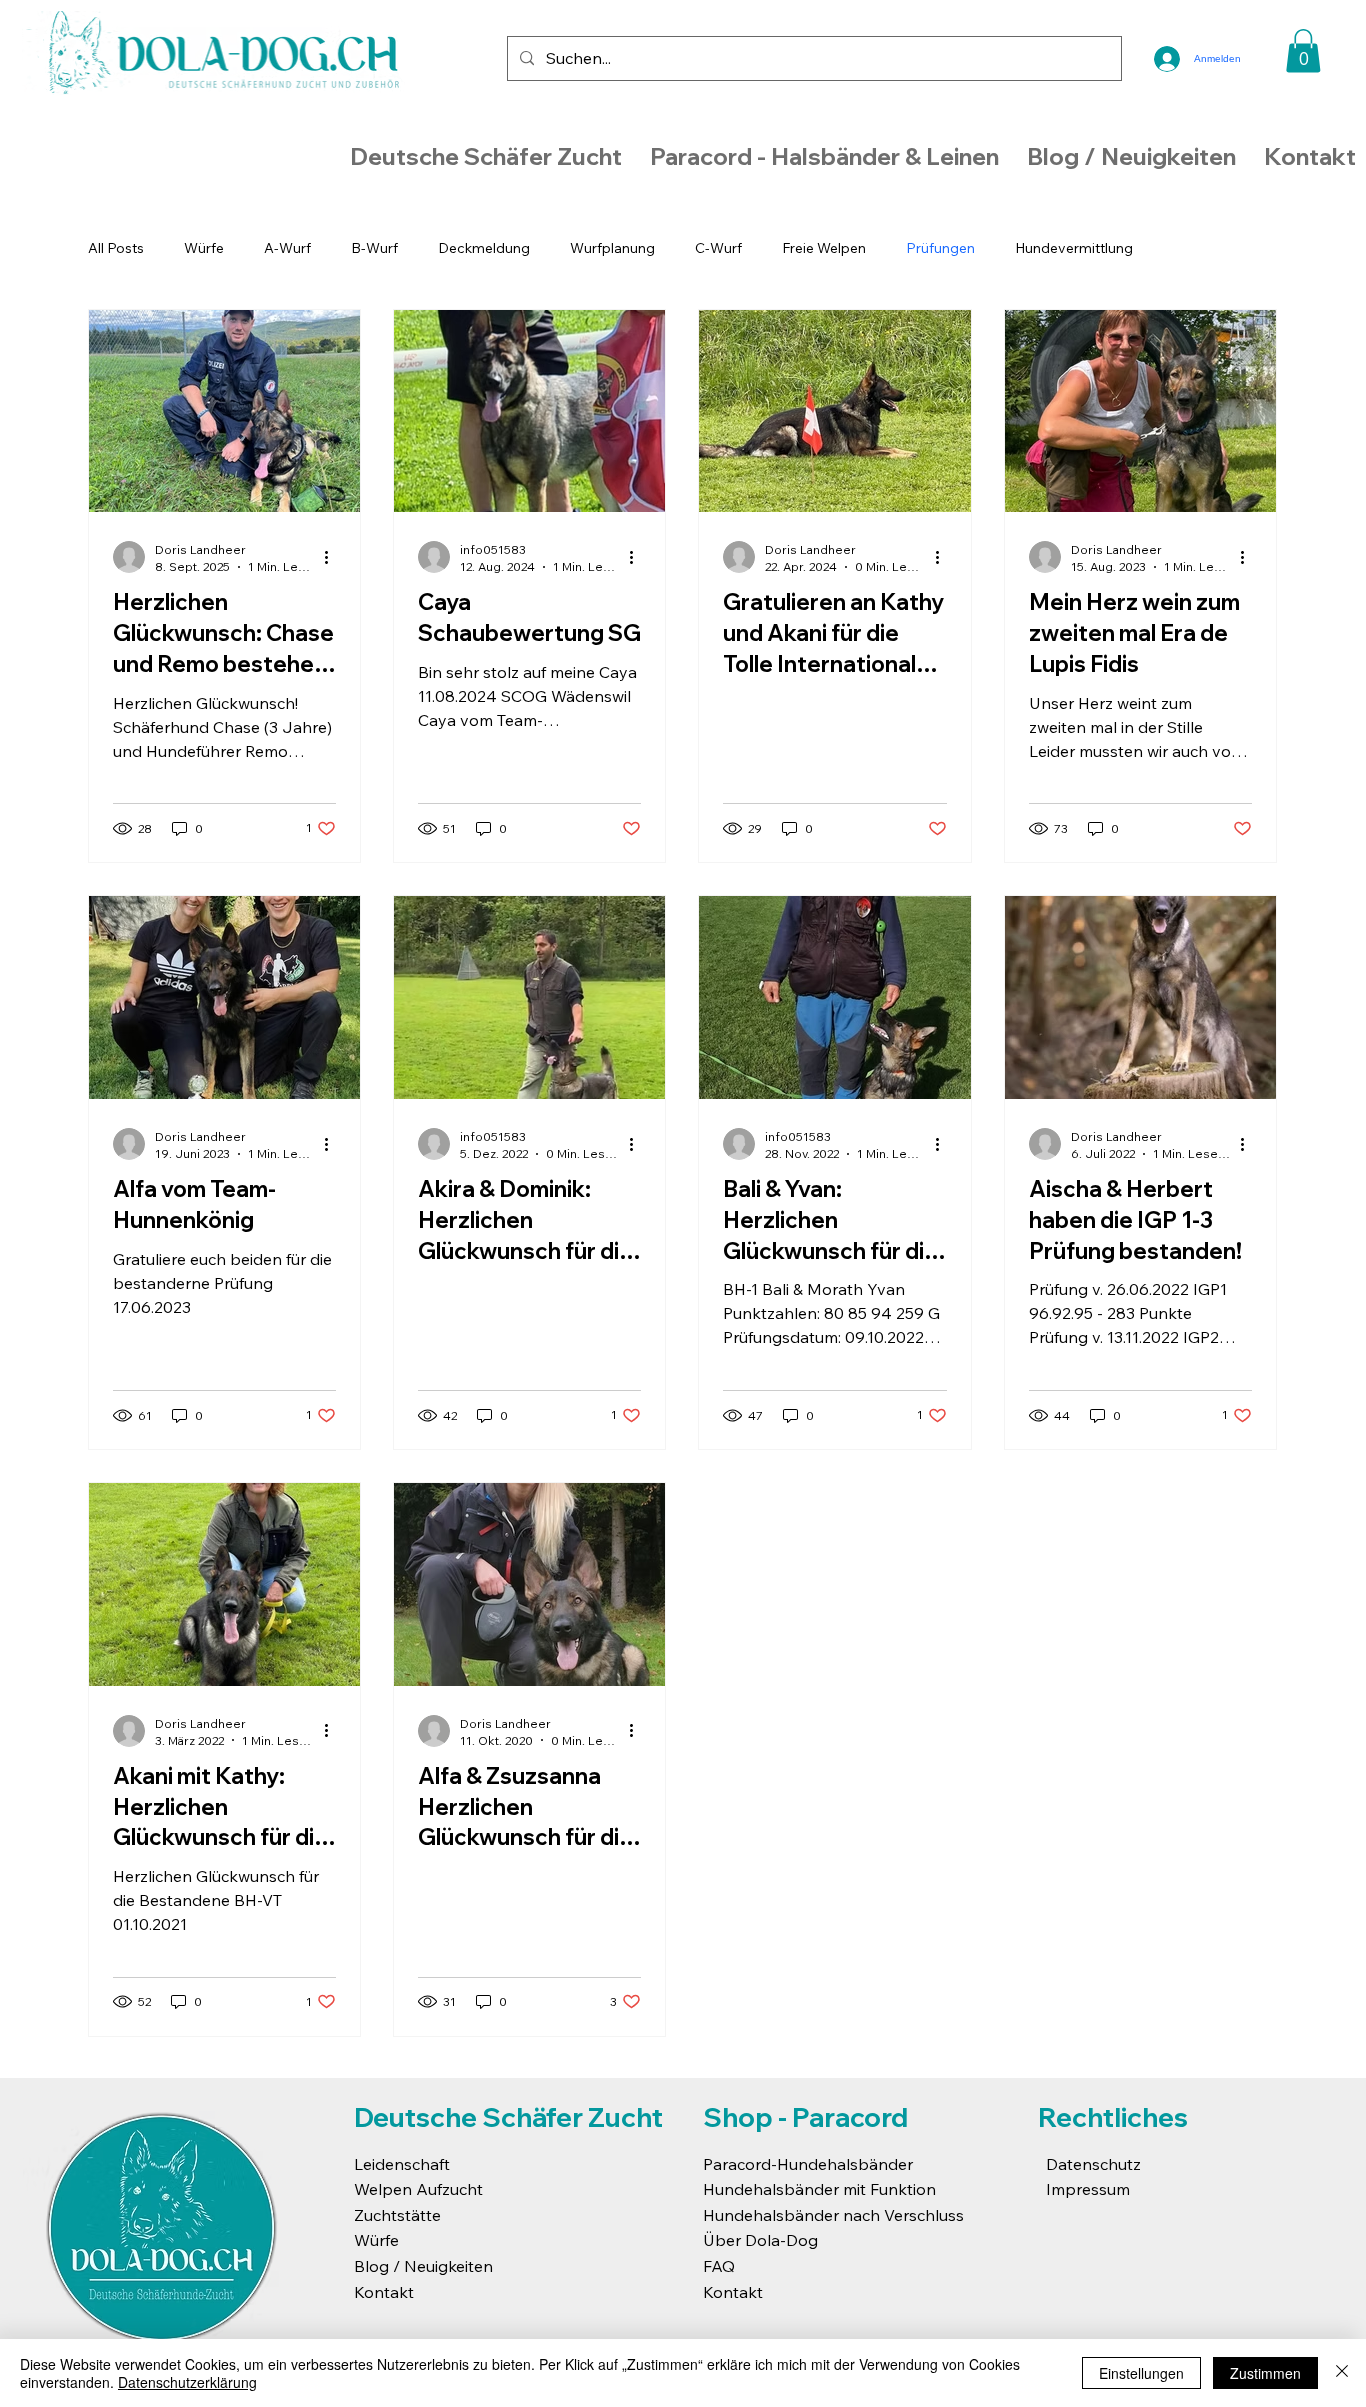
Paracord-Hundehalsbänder (808, 2164)
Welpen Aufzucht (418, 2189)
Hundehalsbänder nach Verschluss (833, 2215)
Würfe (204, 248)
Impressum (1088, 2189)
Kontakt (384, 2292)
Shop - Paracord (805, 2117)
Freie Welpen (824, 248)
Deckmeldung (484, 248)
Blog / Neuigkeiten (423, 2266)
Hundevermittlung (1074, 248)
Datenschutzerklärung (187, 2382)
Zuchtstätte (397, 2215)
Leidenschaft (402, 2164)
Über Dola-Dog (760, 2240)
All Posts (116, 248)
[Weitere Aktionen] (333, 557)
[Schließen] (1342, 2373)
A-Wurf (287, 248)
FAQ (719, 2266)
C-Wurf (718, 248)
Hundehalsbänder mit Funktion (819, 2189)
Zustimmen (1265, 2373)
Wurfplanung (612, 248)
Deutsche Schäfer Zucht (508, 2117)
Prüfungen (940, 248)
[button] (1303, 51)
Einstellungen (1141, 2373)
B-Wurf (374, 248)
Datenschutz (1093, 2164)
